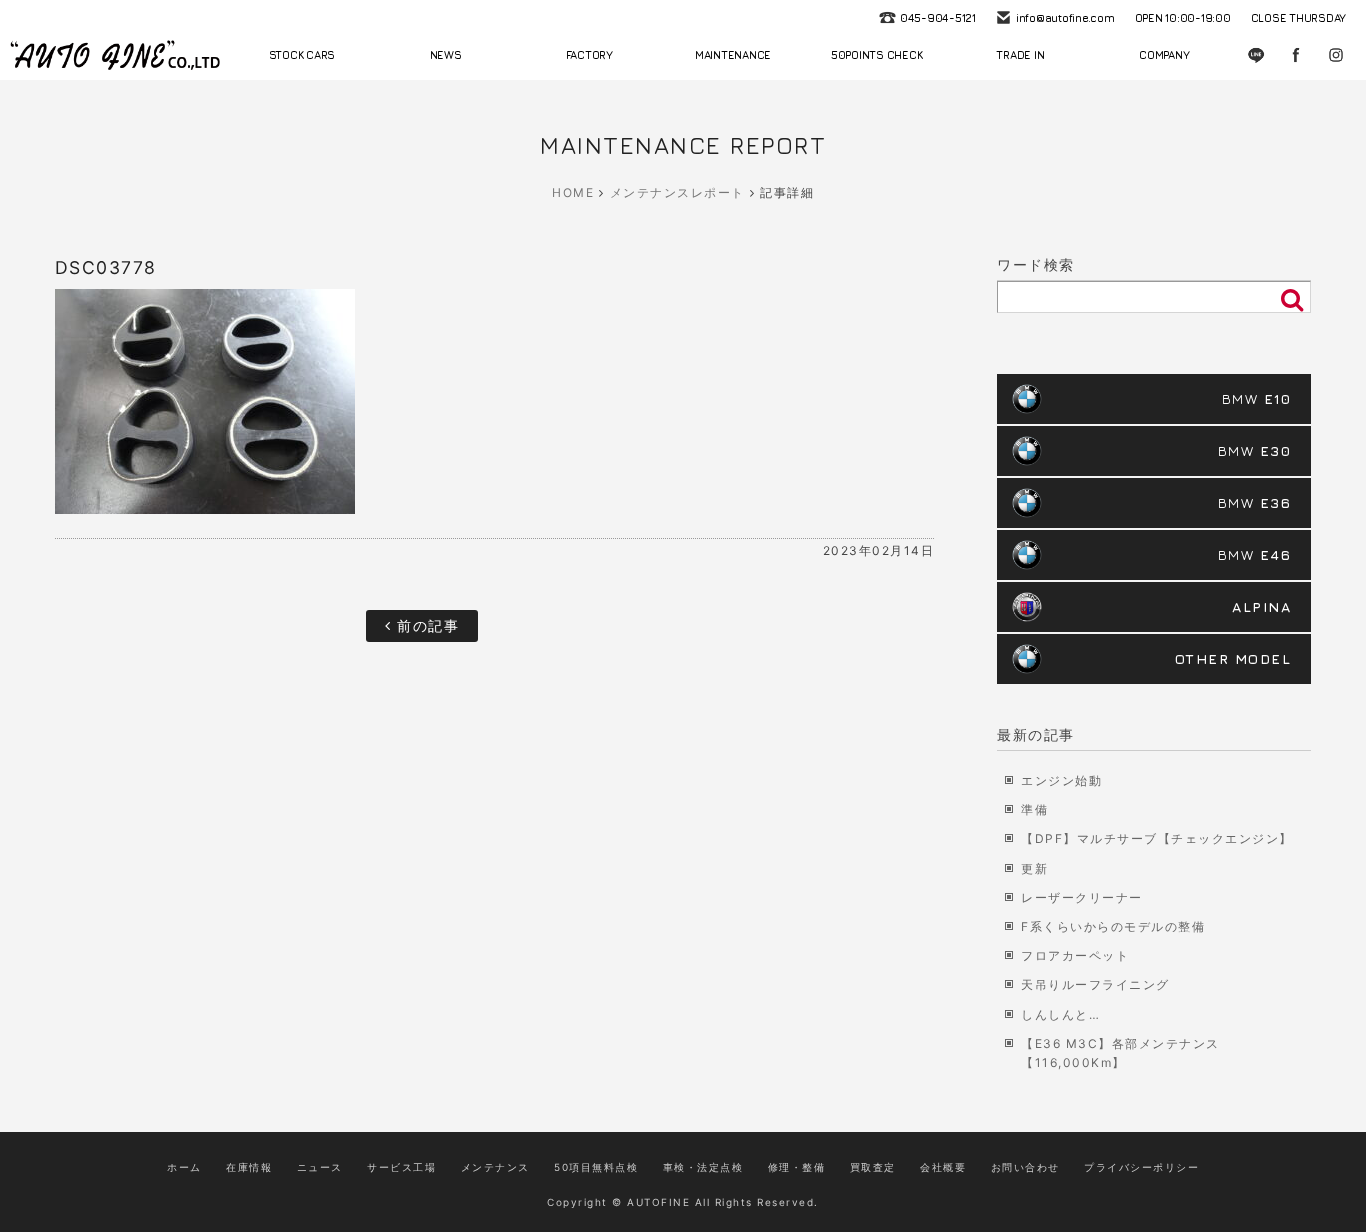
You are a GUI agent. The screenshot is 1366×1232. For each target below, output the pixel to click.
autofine (115, 55)
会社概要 (943, 1167)
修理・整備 (797, 1167)
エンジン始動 (1061, 780)
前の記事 (426, 625)
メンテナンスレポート (677, 192)
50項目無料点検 (596, 1167)
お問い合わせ (1025, 1167)
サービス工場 (401, 1167)
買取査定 (873, 1167)
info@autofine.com (1065, 17)
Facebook (1296, 55)
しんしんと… (1060, 1014)
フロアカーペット (1075, 955)
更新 (1034, 868)
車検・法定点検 (703, 1167)
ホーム (184, 1167)
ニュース (320, 1167)
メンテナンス (495, 1167)
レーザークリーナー (1082, 897)
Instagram (1336, 55)
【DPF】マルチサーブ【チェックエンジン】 (1157, 838)
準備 (1034, 809)
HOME (573, 192)
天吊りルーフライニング (1095, 984)
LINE (1256, 55)
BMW (1257, 398)
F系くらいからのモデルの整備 (1113, 926)
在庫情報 (249, 1167)
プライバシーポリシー (1141, 1167)
